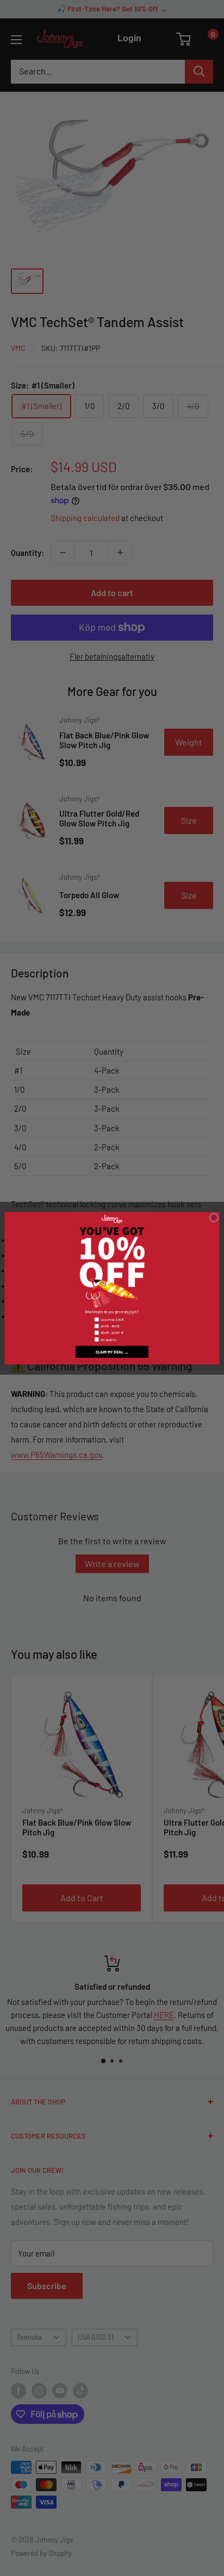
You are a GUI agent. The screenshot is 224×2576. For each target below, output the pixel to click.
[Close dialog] (214, 1218)
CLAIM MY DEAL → (112, 1352)
